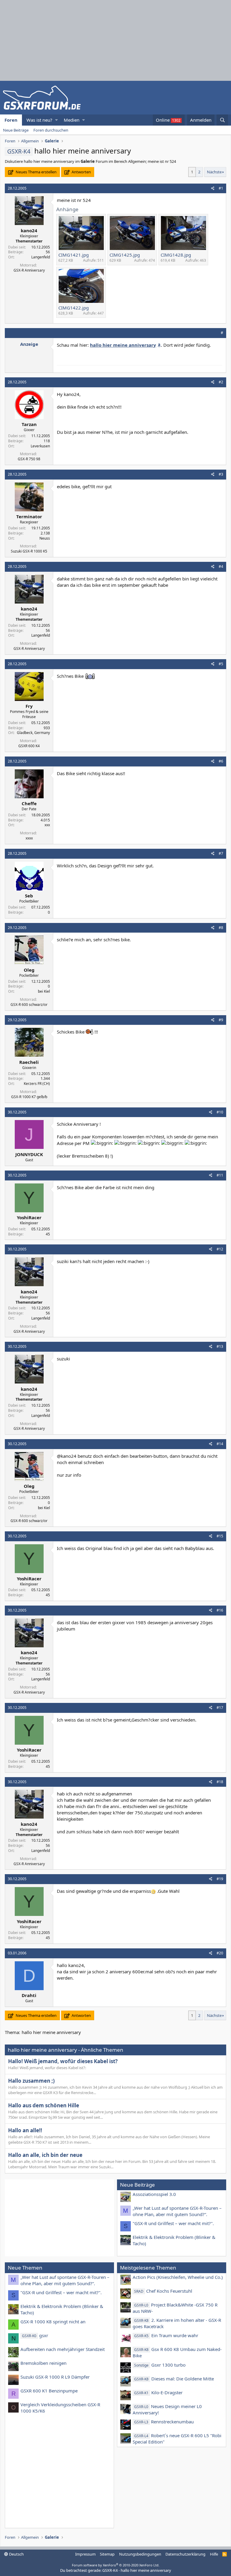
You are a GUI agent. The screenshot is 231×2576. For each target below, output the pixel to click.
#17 (220, 1708)
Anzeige (29, 344)
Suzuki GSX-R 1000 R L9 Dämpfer (55, 2377)
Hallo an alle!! (25, 2130)
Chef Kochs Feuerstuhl (163, 2291)
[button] (56, 120)
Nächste (214, 172)
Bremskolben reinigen (43, 2363)
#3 (221, 474)
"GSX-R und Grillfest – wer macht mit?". (173, 2223)
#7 (221, 853)
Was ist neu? (39, 120)
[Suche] (222, 120)
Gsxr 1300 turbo (160, 2365)
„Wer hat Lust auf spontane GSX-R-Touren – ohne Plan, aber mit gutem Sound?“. (177, 2211)
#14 (220, 1444)
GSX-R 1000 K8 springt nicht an (53, 2322)
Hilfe (214, 2554)
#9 (221, 1020)
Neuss (45, 538)
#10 (220, 1112)
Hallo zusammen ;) (31, 2081)
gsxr (35, 2335)
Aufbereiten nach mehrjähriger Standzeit (63, 2349)
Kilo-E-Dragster (158, 2392)
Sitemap (107, 2554)
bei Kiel (44, 991)
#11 (220, 1175)
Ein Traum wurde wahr (166, 2335)
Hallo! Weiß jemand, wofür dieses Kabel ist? (63, 2061)
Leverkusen (40, 446)
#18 (220, 1782)
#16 (220, 1610)
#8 (221, 928)
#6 (221, 761)
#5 (221, 664)
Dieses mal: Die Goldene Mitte (174, 2379)
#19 (220, 1879)
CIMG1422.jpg (74, 308)
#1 (221, 188)
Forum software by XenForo (116, 2565)
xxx (47, 825)
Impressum (85, 2554)
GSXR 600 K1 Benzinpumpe (49, 2391)
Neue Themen (25, 2268)
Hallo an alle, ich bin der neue (45, 2155)
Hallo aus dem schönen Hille (44, 2105)
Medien (72, 120)
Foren (11, 120)
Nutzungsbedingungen (140, 2554)
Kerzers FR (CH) (37, 1084)
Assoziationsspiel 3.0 (154, 2194)
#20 (220, 1953)
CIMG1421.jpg (74, 255)
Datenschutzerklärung (185, 2554)
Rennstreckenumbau (164, 2422)
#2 (221, 382)
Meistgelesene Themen (148, 2268)
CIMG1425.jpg (125, 255)
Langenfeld (41, 257)
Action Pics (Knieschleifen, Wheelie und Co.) (178, 2277)
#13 (220, 1346)
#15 (220, 1536)
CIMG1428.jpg (176, 255)
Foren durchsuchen (51, 130)
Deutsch (16, 2554)
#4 (221, 566)
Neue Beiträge (16, 130)
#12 (220, 1249)
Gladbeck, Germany (33, 733)
